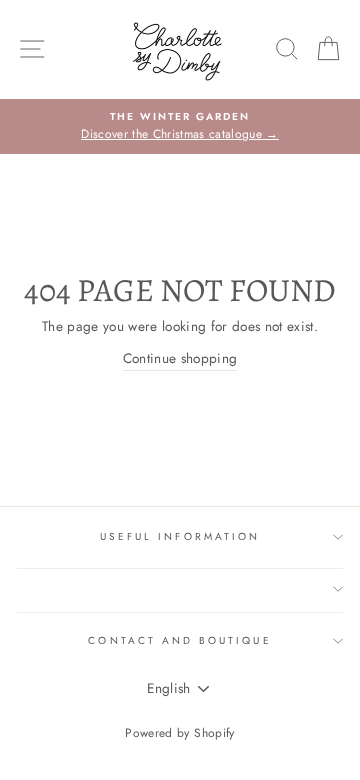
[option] (180, 127)
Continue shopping (180, 358)
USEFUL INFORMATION (180, 536)
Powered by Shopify (179, 733)
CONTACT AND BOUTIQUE (179, 640)
